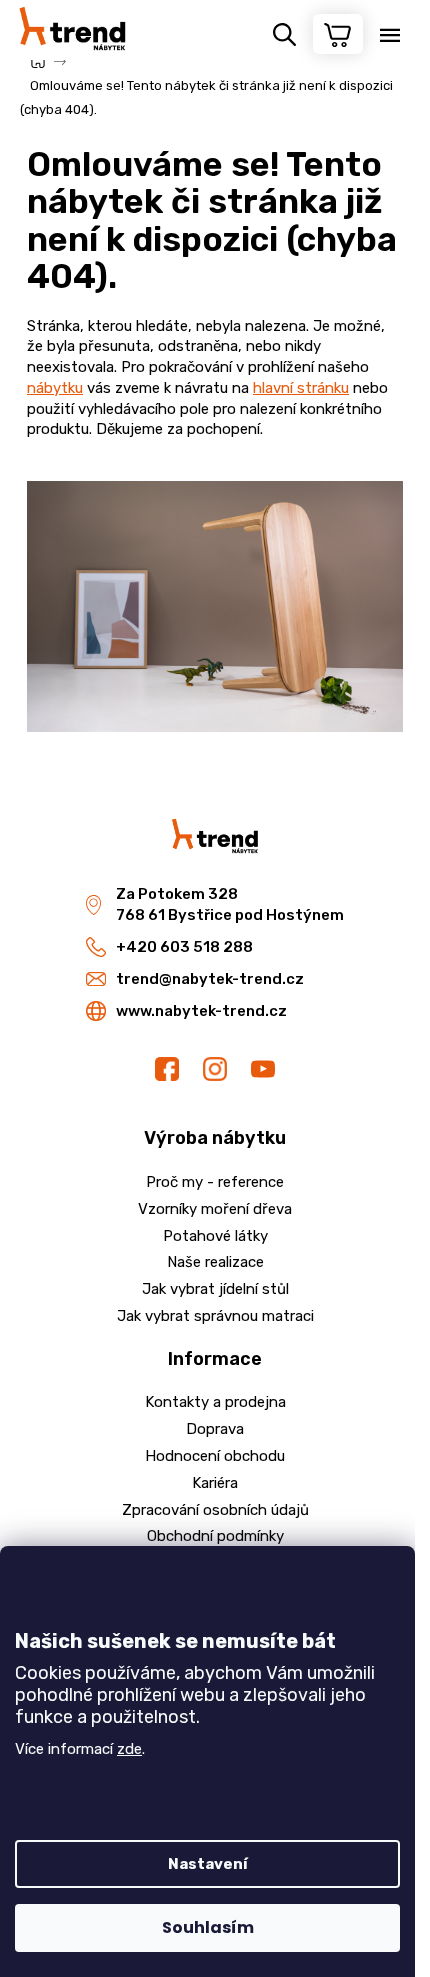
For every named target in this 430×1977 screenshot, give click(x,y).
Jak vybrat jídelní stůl (215, 1289)
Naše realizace (215, 1262)
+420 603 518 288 (184, 947)
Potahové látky (215, 1236)
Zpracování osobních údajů (215, 1510)
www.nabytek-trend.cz (201, 1011)
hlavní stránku (301, 388)
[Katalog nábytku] (215, 605)
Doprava (215, 1429)
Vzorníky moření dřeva (215, 1209)
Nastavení (208, 1864)
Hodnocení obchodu (215, 1456)
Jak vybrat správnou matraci (215, 1316)
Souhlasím (208, 1927)
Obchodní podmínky (215, 1536)
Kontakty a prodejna (215, 1402)
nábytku (55, 388)
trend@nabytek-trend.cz (210, 979)
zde (129, 1749)
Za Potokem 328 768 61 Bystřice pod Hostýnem (230, 904)
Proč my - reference (215, 1182)
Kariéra (215, 1483)
